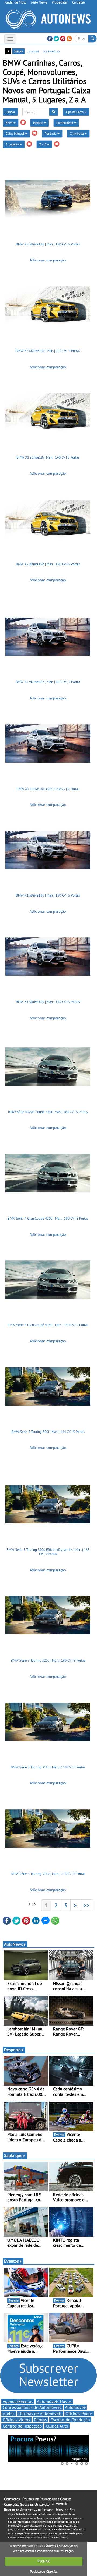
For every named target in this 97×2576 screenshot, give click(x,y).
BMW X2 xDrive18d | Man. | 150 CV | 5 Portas (48, 351)
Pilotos (40, 2420)
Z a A (43, 144)
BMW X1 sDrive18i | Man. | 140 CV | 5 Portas (48, 789)
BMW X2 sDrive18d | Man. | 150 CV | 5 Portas (48, 564)
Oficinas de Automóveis (40, 2414)
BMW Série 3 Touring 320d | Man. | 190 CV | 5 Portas (48, 1660)
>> (86, 1905)
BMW (10, 123)
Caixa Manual (15, 133)
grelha (18, 51)
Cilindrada (77, 133)
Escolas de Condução (70, 2420)
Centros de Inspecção (22, 2426)
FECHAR (44, 2561)
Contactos (12, 2499)
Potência (51, 133)
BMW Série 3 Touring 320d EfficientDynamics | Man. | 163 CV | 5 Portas (48, 1552)
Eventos (11, 2261)
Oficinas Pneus (79, 2414)
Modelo (39, 123)
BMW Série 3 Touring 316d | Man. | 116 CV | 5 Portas (48, 1874)
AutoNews (13, 1944)
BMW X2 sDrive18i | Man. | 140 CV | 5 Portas (48, 457)
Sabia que (13, 2155)
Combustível (65, 123)
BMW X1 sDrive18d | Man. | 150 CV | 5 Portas (48, 895)
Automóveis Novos (54, 2401)
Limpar (10, 112)
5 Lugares (13, 144)
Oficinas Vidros (16, 2420)
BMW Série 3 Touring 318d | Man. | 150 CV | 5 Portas (48, 1767)
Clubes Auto (57, 2426)
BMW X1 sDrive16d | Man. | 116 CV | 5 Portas (48, 1002)
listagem (33, 51)
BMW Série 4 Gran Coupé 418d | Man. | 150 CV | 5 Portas (48, 1325)
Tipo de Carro (75, 112)
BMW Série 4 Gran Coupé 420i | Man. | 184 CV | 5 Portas (48, 1112)
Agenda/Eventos (18, 2401)
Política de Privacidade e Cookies (47, 2499)
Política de (44, 2572)
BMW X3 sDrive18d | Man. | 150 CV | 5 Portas (48, 244)
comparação (51, 51)
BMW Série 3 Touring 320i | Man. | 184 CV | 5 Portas (48, 1432)
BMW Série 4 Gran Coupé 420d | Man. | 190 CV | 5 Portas (48, 1218)
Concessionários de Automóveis (32, 2407)
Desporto (12, 2050)
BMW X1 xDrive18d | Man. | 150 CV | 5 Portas (48, 682)
